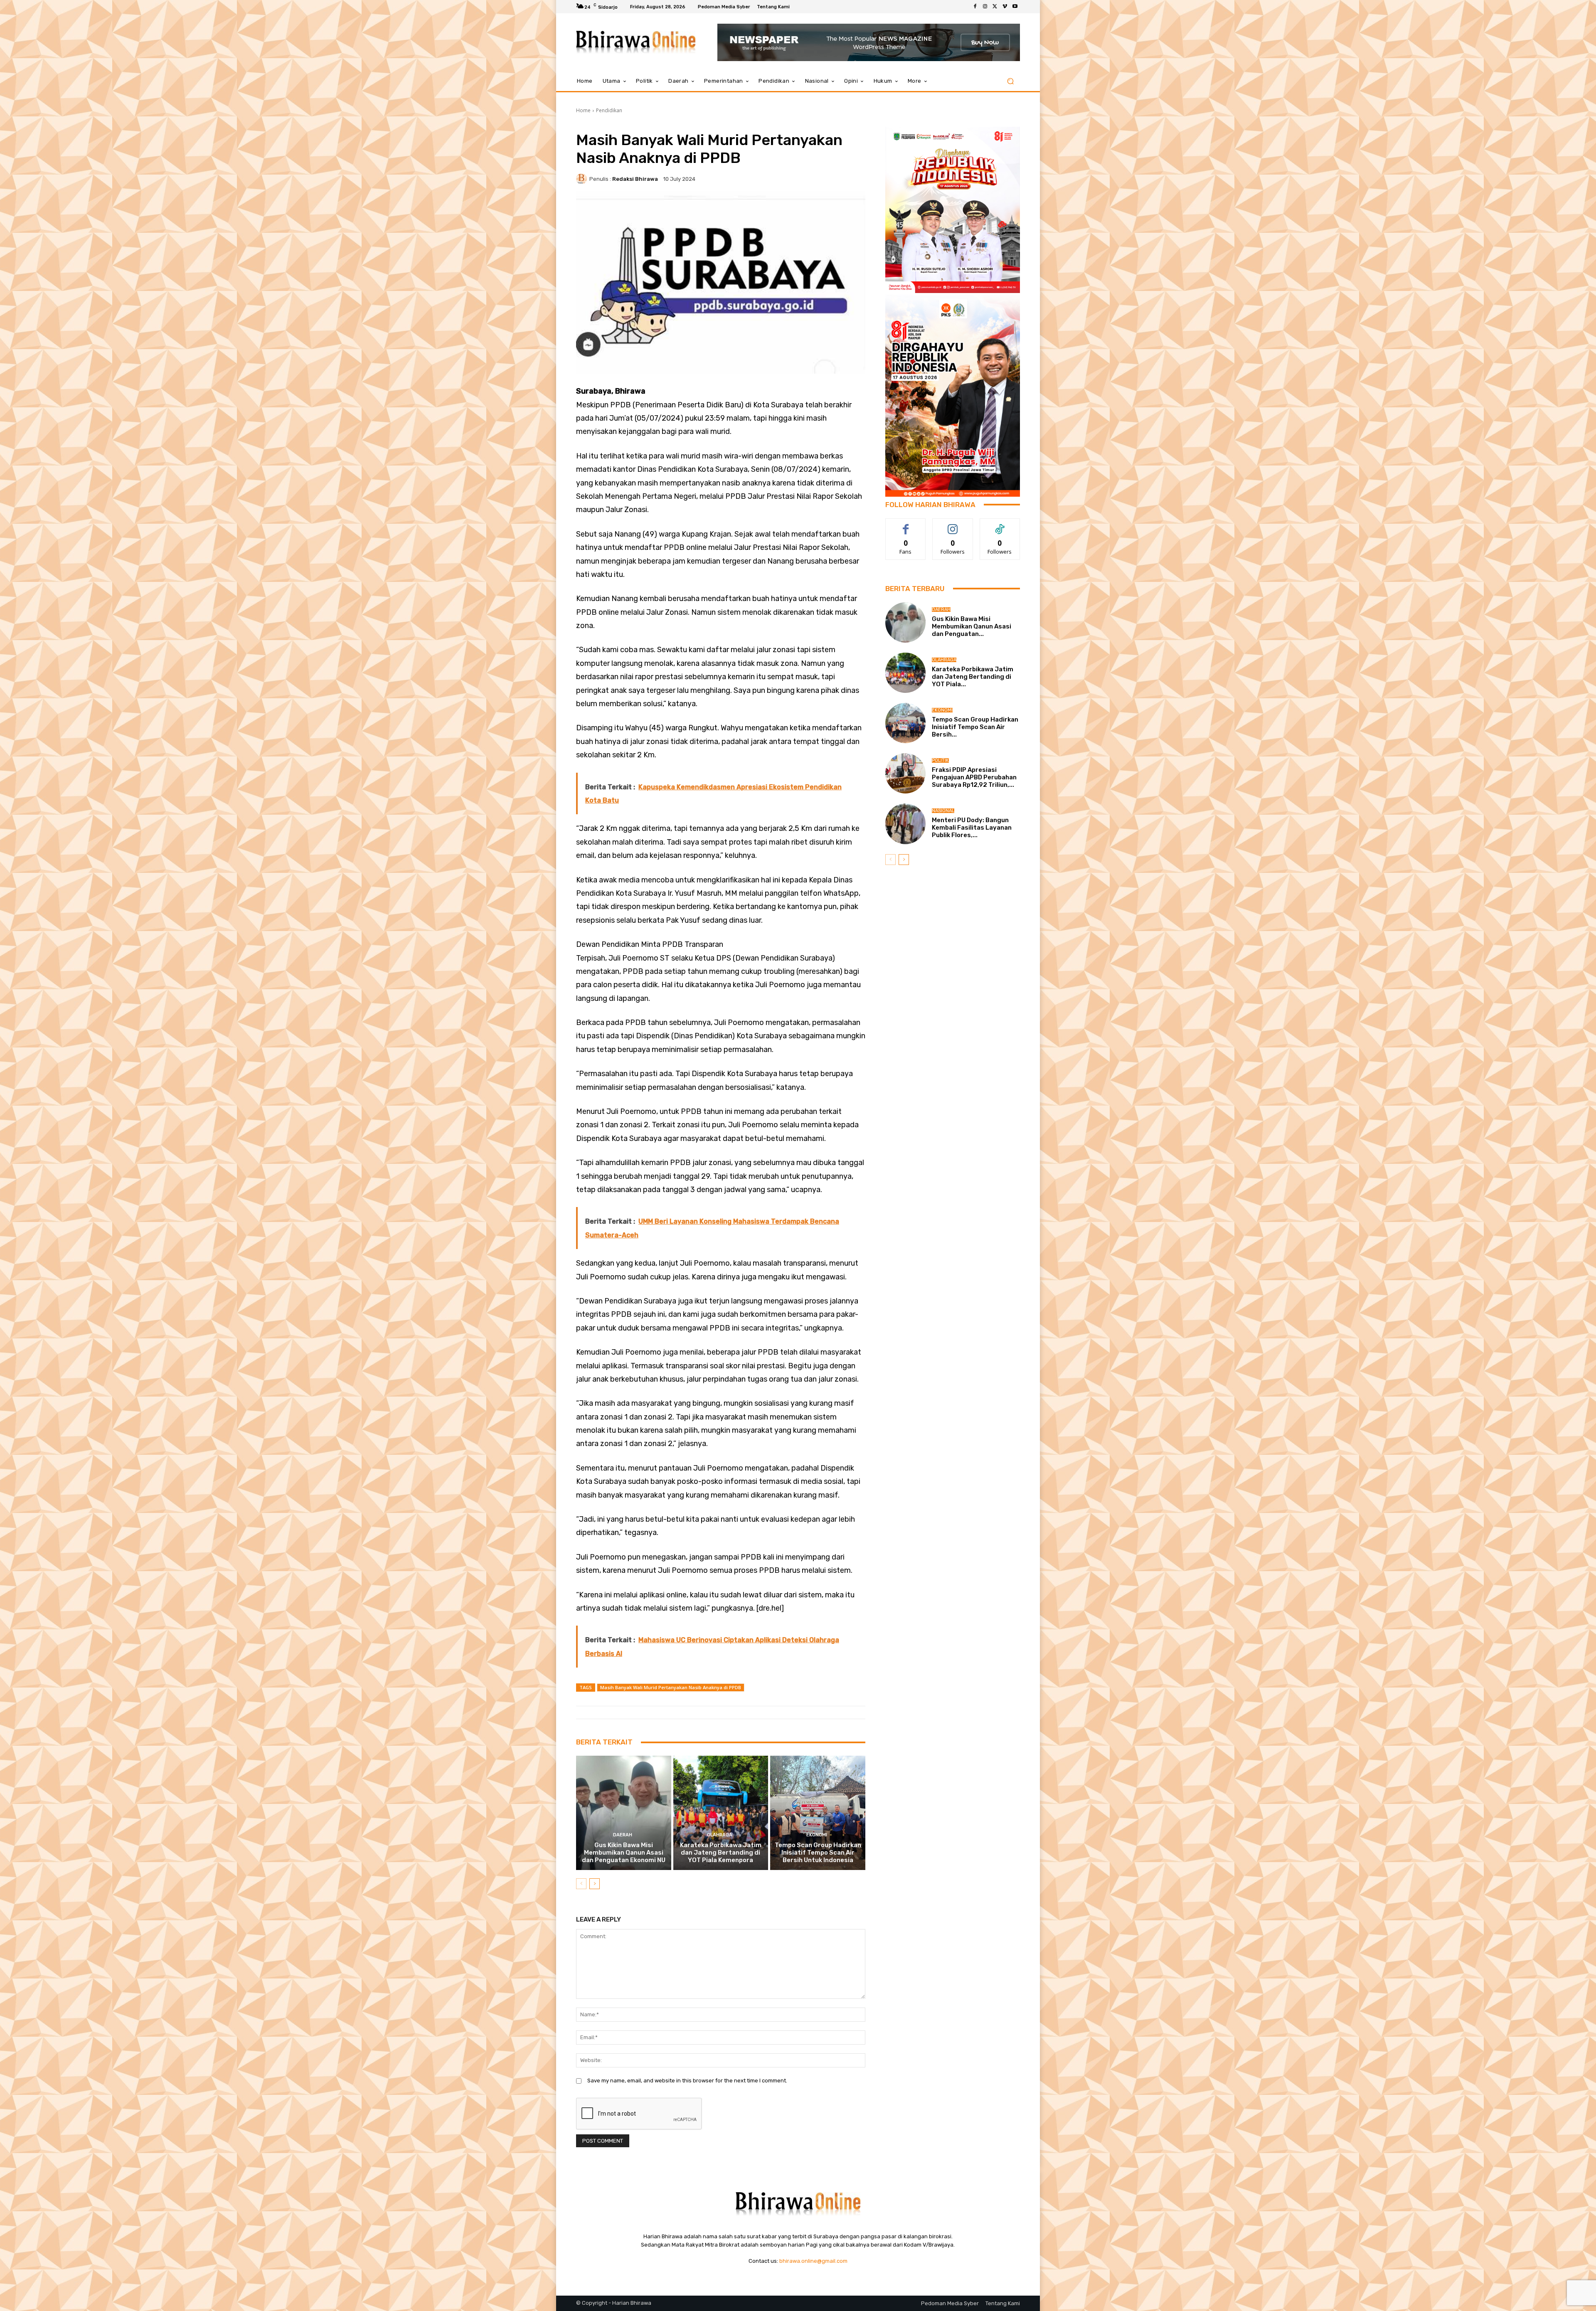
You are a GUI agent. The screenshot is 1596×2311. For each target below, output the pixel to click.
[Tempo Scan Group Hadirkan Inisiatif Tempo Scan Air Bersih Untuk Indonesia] (818, 1813)
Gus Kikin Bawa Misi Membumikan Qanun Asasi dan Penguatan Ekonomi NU (624, 1853)
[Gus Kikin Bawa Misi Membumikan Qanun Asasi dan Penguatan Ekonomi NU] (624, 1813)
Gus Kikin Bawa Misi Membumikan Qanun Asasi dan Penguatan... (972, 626)
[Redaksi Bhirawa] (583, 179)
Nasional (943, 811)
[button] (1010, 81)
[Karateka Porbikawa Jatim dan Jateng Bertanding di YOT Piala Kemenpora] (721, 1813)
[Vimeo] (1005, 7)
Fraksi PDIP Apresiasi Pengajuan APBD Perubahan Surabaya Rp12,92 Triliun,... (974, 777)
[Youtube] (1015, 7)
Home (583, 110)
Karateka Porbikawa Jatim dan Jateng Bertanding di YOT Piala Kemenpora (721, 1853)
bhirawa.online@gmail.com (813, 2261)
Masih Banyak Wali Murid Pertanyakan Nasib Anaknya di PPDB (671, 1687)
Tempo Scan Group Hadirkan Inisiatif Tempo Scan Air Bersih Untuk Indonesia (818, 1853)
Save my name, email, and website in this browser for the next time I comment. (687, 2081)
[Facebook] (975, 7)
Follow (953, 525)
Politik (940, 760)
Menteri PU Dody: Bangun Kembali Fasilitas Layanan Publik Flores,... (972, 828)
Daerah (623, 1835)
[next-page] (595, 1884)
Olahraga (720, 1835)
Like (906, 525)
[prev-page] (581, 1884)
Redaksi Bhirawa (635, 179)
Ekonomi (817, 1835)
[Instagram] (985, 7)
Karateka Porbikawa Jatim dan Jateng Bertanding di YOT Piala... (973, 677)
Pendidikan (609, 110)
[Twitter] (995, 7)
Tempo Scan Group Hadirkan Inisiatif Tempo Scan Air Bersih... (975, 727)
